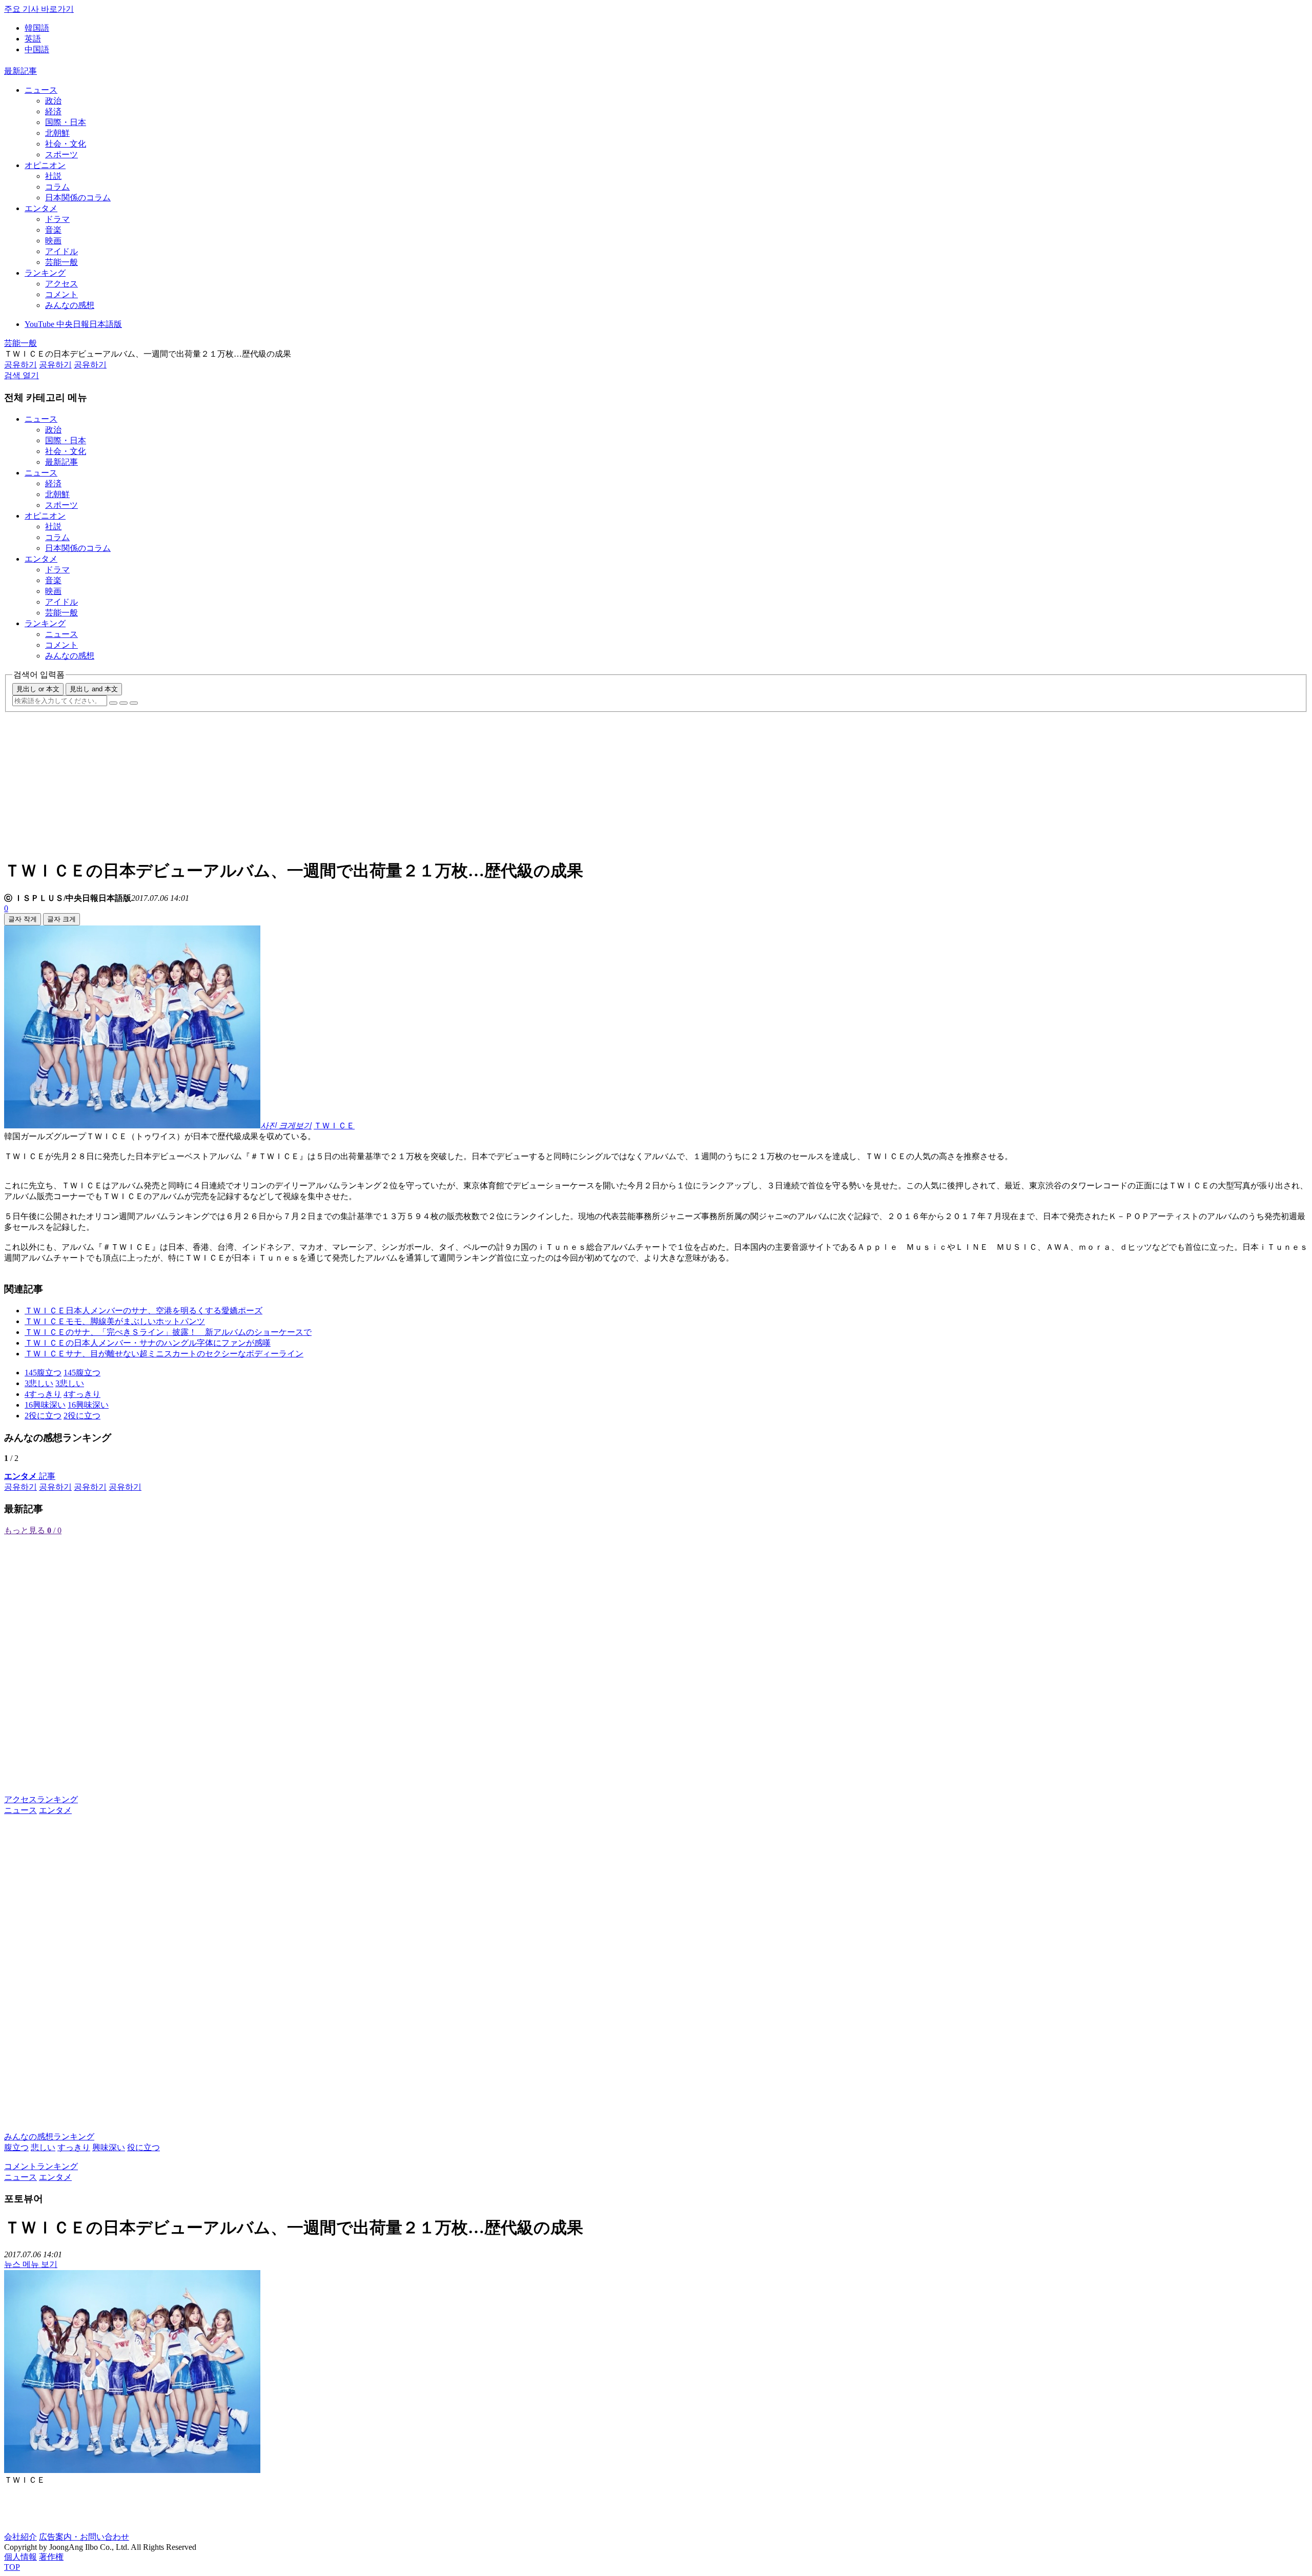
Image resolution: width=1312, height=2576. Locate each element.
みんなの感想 (70, 305)
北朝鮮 (57, 133)
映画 (53, 241)
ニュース (41, 90)
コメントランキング (41, 2166)
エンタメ (41, 208)
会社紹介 (20, 2537)
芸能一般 (61, 262)
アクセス (61, 284)
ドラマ (57, 219)
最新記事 (20, 71)
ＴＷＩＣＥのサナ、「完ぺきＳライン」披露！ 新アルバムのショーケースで (168, 1332)
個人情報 (20, 2557)
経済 (53, 111)
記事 (30, 1476)
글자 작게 (23, 919)
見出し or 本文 (38, 689)
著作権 (51, 2557)
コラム (57, 187)
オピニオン (45, 165)
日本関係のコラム (78, 198)
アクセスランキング (41, 1799)
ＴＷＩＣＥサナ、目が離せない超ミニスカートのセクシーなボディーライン (164, 1354)
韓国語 (37, 28)
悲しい (43, 2147)
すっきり (74, 2147)
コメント (61, 294)
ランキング (45, 273)
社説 (53, 176)
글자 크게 (61, 919)
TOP (12, 2567)
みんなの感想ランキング (49, 2137)
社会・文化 (66, 144)
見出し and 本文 (94, 689)
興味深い (109, 2147)
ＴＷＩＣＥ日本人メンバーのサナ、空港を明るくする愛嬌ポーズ (143, 1311)
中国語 (37, 49)
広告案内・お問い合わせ (84, 2537)
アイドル (61, 251)
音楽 (53, 230)
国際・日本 (66, 122)
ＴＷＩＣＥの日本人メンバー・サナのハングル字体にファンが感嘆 (148, 1343)
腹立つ (16, 2147)
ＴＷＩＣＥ (334, 1126)
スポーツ (61, 154)
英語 (33, 39)
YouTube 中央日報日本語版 (73, 324)
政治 (53, 101)
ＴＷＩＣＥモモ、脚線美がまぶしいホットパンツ (115, 1321)
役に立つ (143, 2147)
